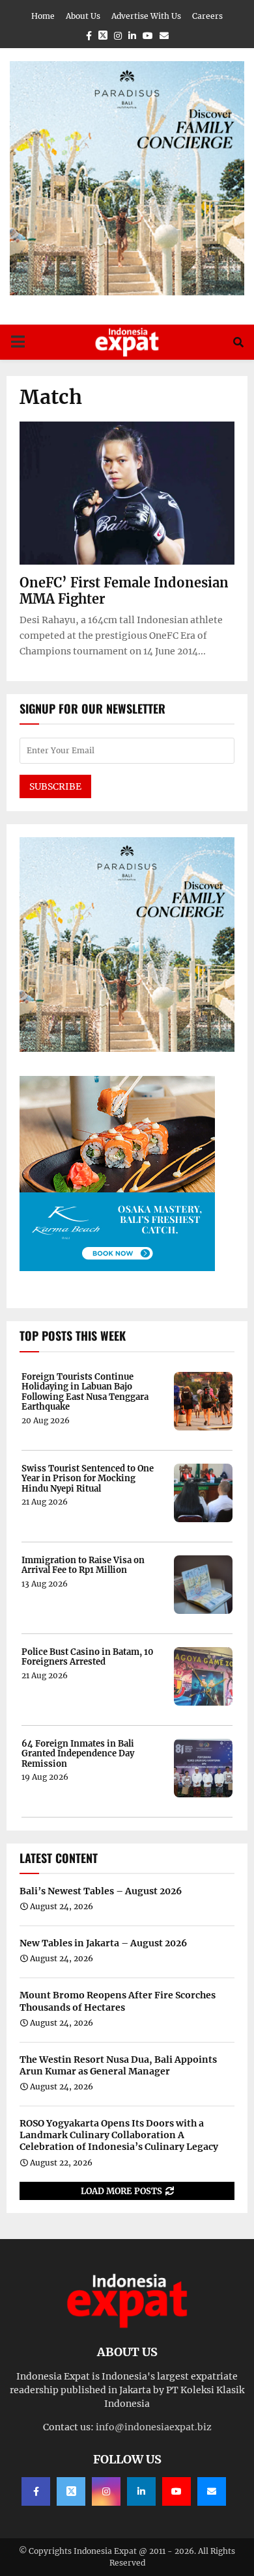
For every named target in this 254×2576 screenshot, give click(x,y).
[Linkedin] (141, 2491)
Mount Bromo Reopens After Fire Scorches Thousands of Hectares (118, 2001)
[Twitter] (71, 2491)
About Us (83, 16)
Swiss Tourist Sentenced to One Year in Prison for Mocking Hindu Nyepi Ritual (88, 1479)
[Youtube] (176, 2491)
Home (43, 16)
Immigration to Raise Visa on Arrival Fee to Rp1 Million (83, 1565)
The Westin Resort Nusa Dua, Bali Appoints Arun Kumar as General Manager (118, 2065)
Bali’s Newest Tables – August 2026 (101, 1891)
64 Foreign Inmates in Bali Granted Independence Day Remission (78, 1754)
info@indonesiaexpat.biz (154, 2427)
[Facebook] (36, 2491)
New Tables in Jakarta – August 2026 (103, 1943)
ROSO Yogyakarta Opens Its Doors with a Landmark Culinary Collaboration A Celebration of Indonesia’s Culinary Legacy (119, 2135)
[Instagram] (106, 2491)
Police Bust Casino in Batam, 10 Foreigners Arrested (88, 1657)
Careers (207, 16)
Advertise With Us (146, 16)
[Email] (212, 2491)
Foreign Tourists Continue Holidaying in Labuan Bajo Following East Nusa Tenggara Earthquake (85, 1392)
